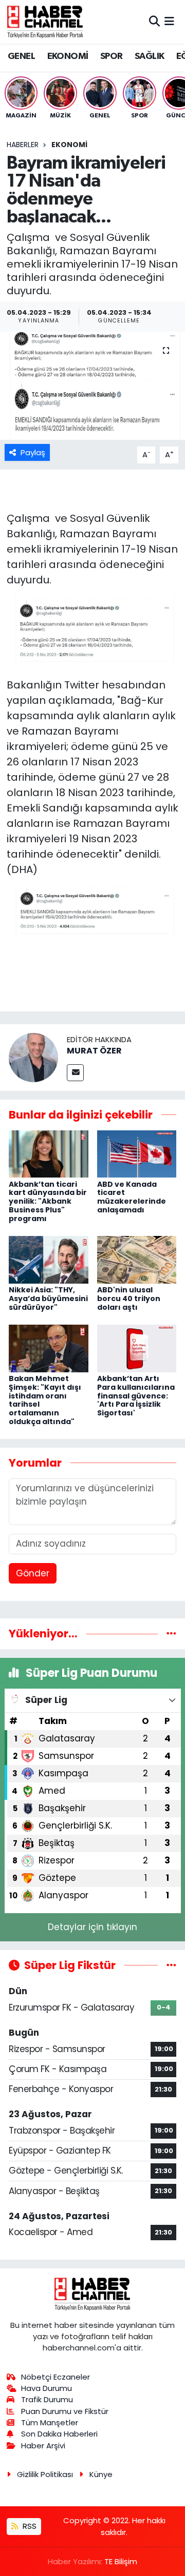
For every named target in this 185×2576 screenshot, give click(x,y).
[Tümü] (171, 1633)
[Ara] (154, 22)
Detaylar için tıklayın (92, 1927)
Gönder (33, 1573)
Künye (101, 2474)
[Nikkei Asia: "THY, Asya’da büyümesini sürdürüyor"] (49, 1259)
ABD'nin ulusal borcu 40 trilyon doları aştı (129, 1299)
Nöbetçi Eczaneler (55, 2377)
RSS (29, 2526)
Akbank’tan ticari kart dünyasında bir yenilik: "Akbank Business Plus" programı (48, 1201)
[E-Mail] (75, 1073)
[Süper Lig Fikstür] (171, 1965)
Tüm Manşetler (50, 2422)
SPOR (112, 56)
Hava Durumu (47, 2388)
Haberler (23, 145)
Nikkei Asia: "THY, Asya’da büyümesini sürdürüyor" (48, 1299)
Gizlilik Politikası (45, 2474)
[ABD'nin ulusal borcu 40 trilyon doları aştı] (137, 1259)
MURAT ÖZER (94, 1051)
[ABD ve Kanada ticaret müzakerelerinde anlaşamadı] (137, 1153)
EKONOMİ (68, 56)
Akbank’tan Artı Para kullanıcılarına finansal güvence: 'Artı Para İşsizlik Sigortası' (136, 1396)
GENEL (21, 56)
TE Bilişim (121, 2561)
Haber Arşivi (43, 2446)
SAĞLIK (149, 56)
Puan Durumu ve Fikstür (65, 2411)
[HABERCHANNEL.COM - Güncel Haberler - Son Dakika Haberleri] (45, 22)
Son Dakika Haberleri (59, 2434)
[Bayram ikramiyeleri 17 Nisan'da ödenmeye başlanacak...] (92, 386)
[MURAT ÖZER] (33, 1057)
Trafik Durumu (47, 2399)
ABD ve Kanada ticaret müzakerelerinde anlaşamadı (132, 1197)
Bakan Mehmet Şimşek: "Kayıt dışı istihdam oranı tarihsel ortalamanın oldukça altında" (45, 1400)
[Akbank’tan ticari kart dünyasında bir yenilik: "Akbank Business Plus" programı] (49, 1153)
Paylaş (33, 452)
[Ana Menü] (169, 22)
